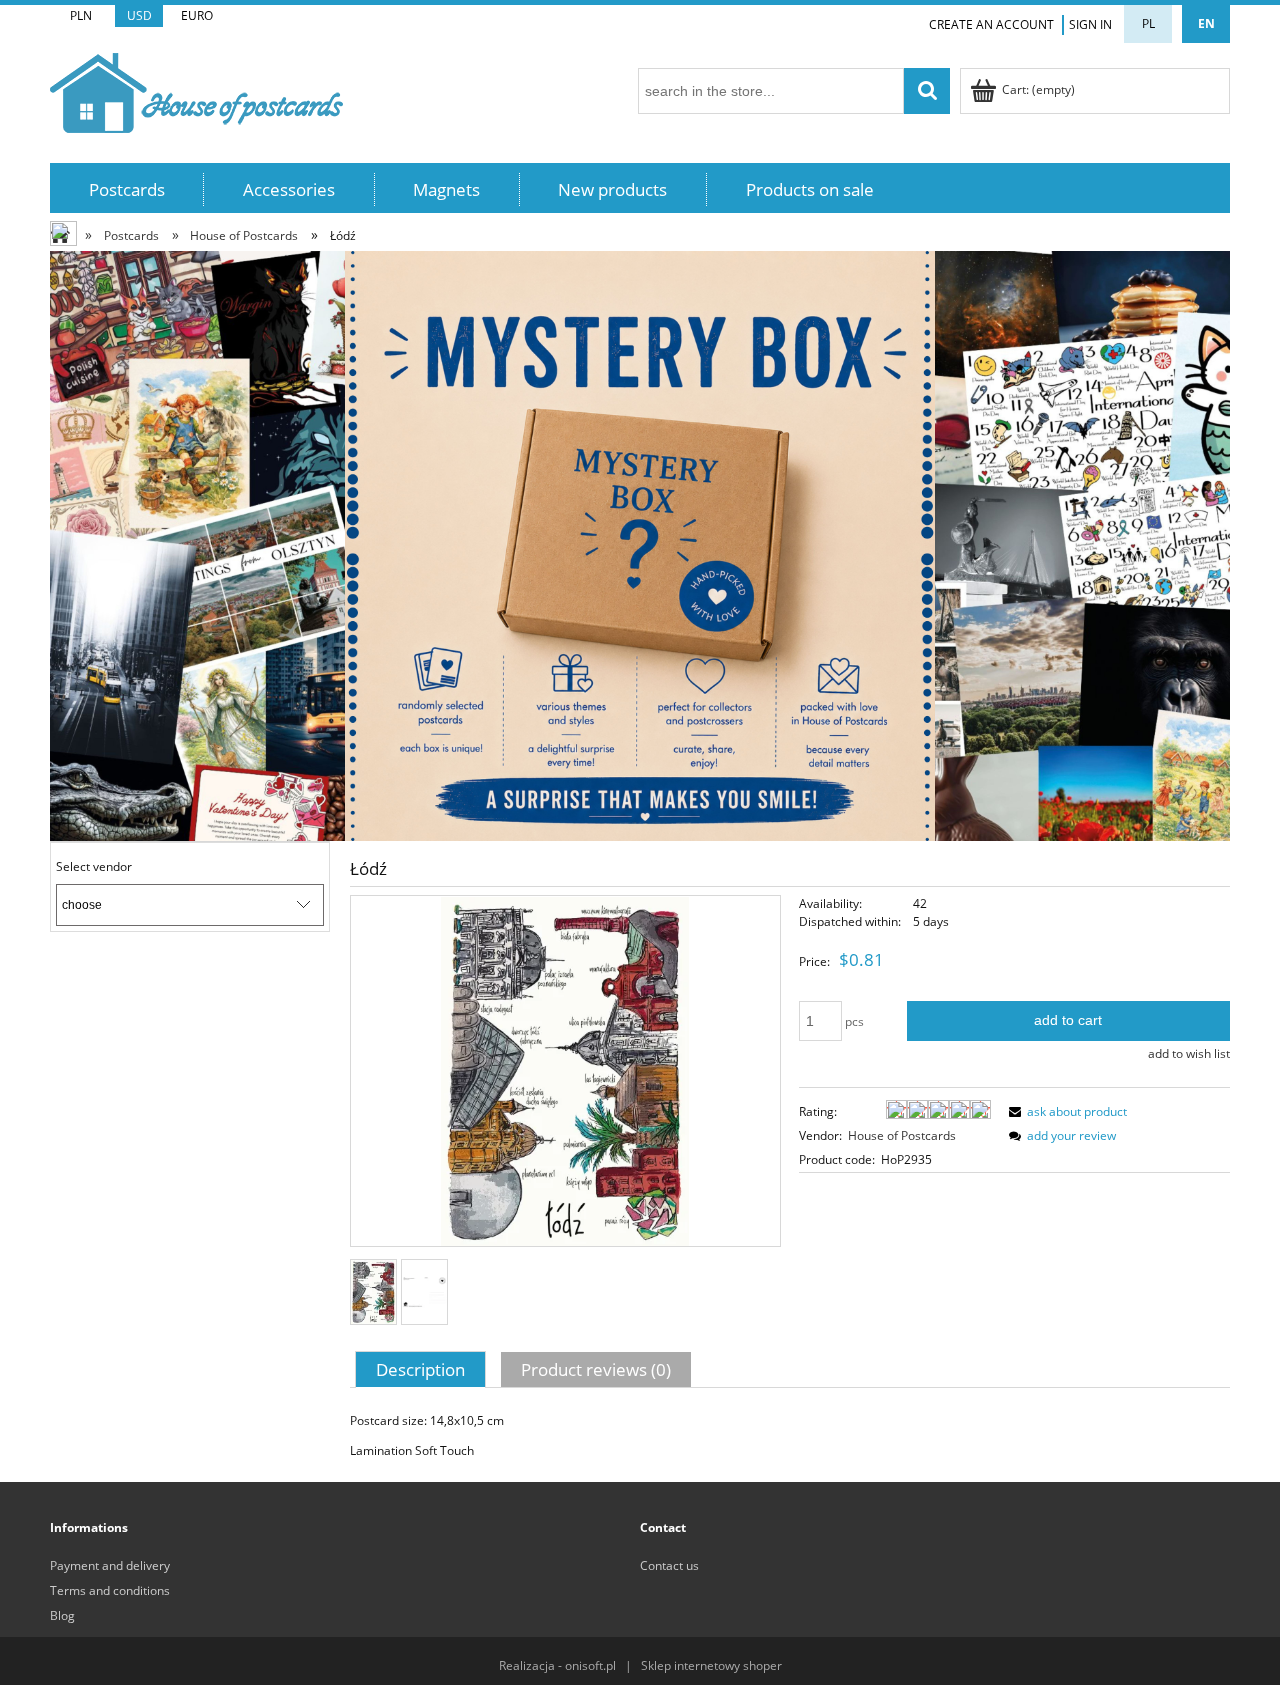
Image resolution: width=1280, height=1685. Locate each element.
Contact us (669, 1565)
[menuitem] (127, 189)
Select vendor (94, 867)
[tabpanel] (790, 1436)
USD (139, 15)
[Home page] (196, 89)
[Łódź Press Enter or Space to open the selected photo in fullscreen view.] (565, 1072)
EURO (197, 15)
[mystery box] (640, 544)
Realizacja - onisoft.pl (557, 1665)
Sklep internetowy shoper (711, 1665)
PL (1148, 23)
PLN (81, 15)
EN (1206, 23)
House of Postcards (902, 1135)
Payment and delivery (110, 1565)
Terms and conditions (110, 1590)
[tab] (423, 1369)
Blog (62, 1615)
